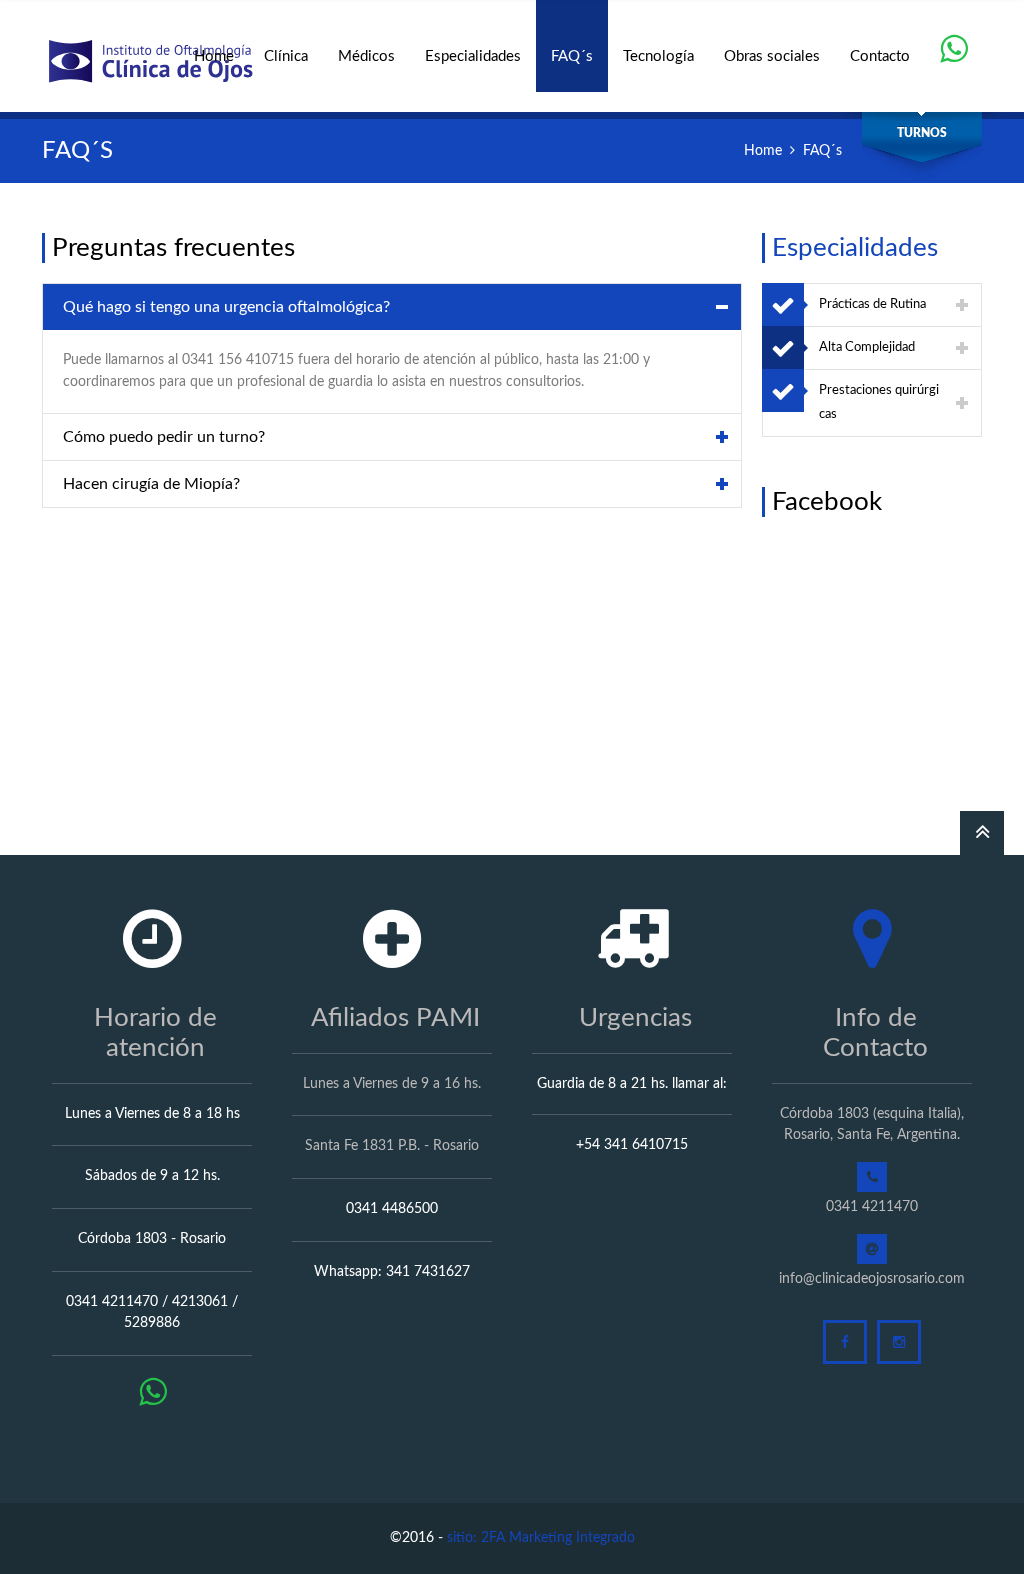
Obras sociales (772, 56)
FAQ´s (572, 56)
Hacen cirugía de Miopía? (151, 484)
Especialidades (473, 56)
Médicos (366, 56)
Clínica (286, 56)
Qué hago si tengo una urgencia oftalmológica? (226, 307)
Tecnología (658, 56)
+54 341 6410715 (632, 1145)
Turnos (922, 133)
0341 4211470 (872, 1207)
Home (214, 56)
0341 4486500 (392, 1209)
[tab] (392, 307)
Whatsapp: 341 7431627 (392, 1272)
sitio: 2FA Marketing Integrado (541, 1538)
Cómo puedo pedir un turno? (164, 437)
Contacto (880, 56)
